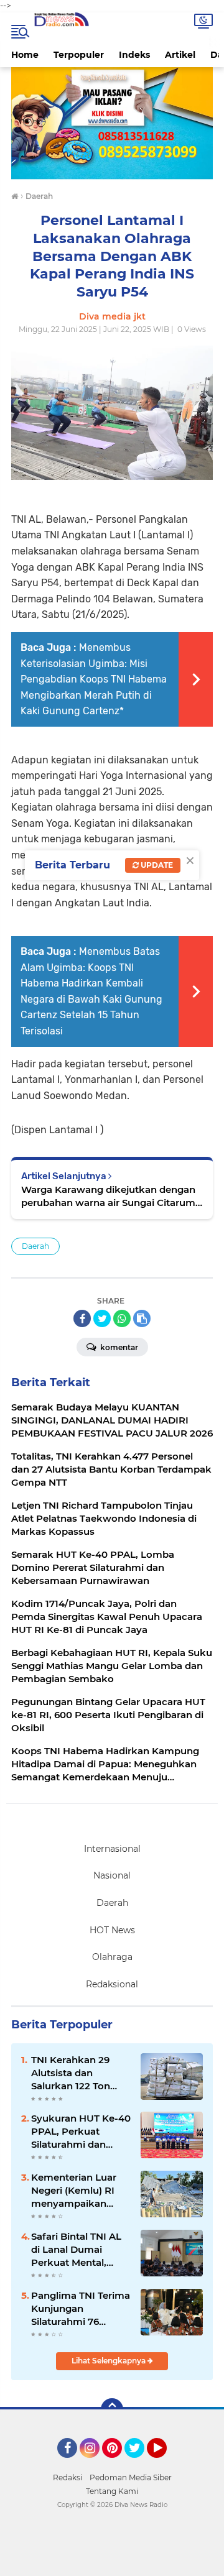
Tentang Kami (112, 2491)
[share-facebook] (82, 1318)
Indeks (134, 55)
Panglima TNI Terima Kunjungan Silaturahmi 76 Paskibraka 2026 (81, 2309)
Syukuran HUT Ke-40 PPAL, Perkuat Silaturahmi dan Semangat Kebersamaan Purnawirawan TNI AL (81, 2132)
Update (156, 865)
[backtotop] (112, 2409)
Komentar (118, 1347)
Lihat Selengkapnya (110, 2361)
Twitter (140, 2463)
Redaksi (68, 2477)
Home (25, 55)
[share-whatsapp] (122, 1318)
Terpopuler (79, 55)
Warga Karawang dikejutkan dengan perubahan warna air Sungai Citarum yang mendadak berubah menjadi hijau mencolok (108, 1196)
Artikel (180, 55)
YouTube (165, 2463)
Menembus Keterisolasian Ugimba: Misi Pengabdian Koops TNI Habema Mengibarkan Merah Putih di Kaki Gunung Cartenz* (94, 679)
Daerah (35, 1246)
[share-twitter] (102, 1318)
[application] (112, 2564)
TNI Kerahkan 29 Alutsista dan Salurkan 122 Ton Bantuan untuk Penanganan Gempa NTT (80, 2073)
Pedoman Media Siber (131, 2477)
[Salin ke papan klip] (142, 1318)
